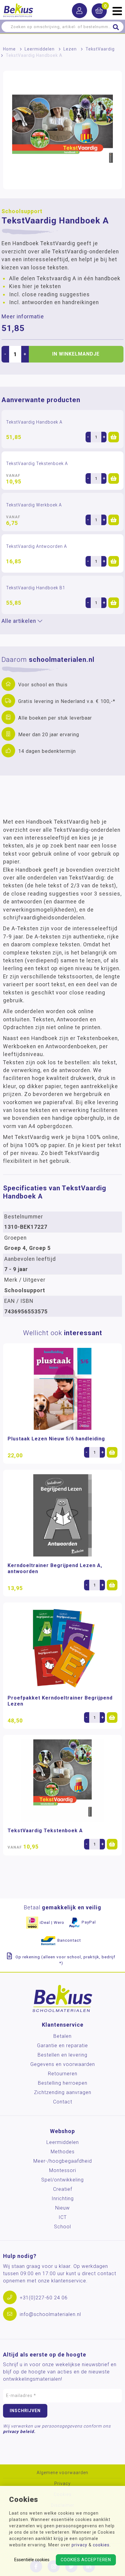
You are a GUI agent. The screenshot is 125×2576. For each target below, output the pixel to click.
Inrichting (63, 2199)
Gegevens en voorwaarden (63, 2064)
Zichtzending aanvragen (63, 2092)
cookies (101, 2545)
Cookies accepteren (86, 2560)
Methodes (63, 2152)
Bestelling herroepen (63, 2083)
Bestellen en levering (62, 2055)
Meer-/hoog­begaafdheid (63, 2161)
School (62, 2227)
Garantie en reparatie (62, 2046)
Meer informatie (23, 317)
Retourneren (63, 2074)
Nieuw (62, 2208)
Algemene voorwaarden (62, 2473)
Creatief (63, 2189)
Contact (63, 2102)
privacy (79, 2545)
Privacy (62, 2484)
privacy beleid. (19, 2431)
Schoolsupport (22, 211)
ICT (63, 2217)
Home (9, 49)
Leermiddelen (40, 49)
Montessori (63, 2170)
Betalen (62, 2036)
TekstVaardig (100, 49)
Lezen (70, 49)
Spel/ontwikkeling (62, 2180)
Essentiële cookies (32, 2560)
